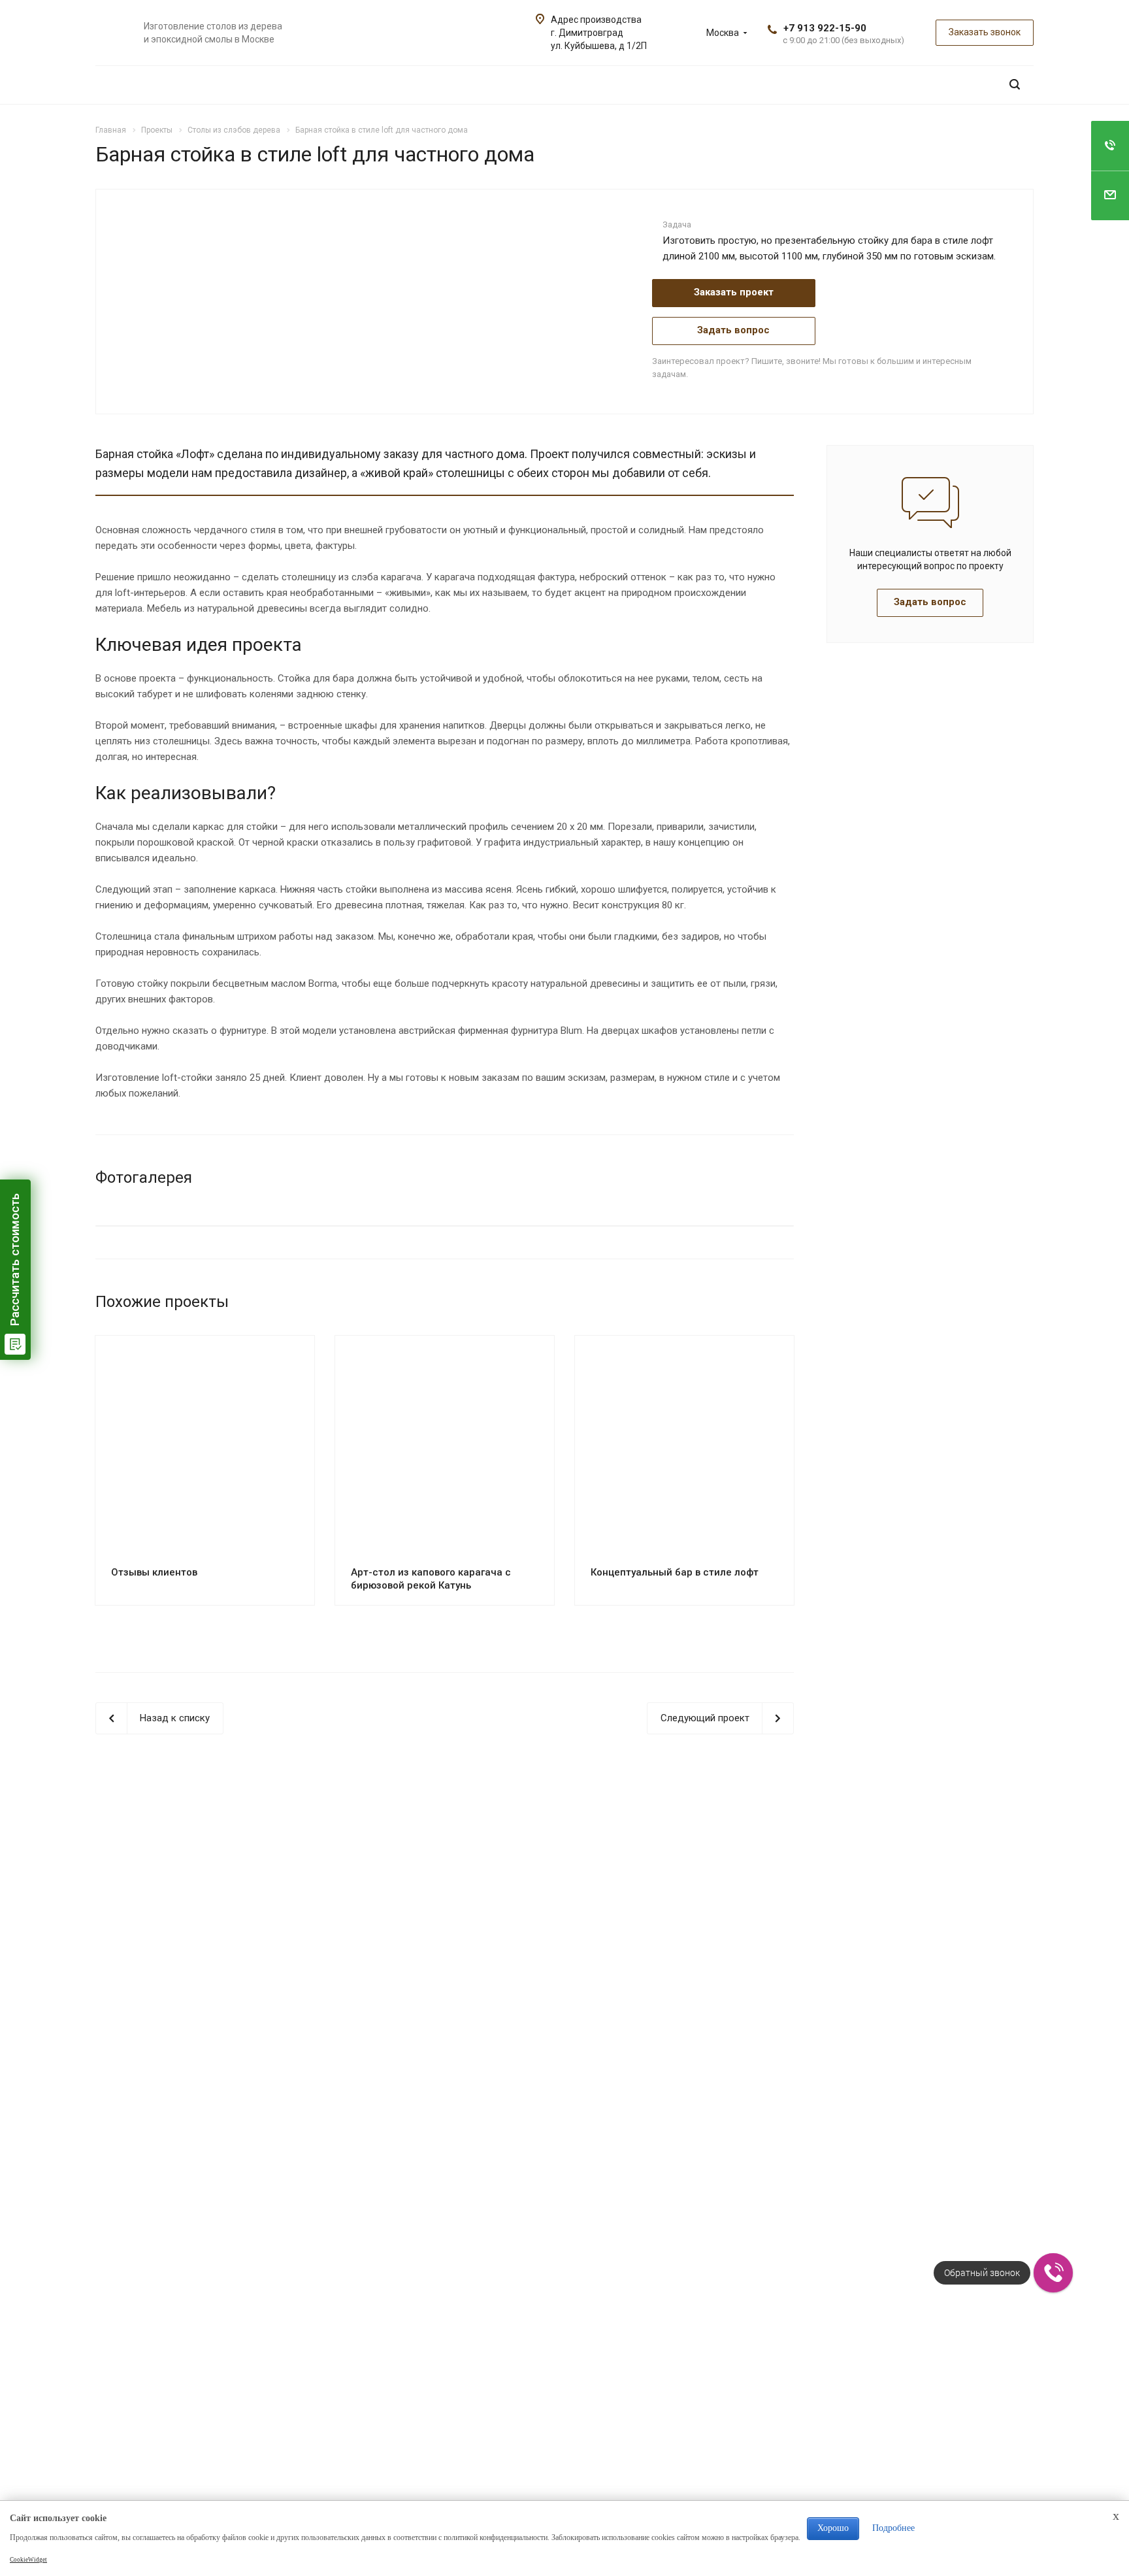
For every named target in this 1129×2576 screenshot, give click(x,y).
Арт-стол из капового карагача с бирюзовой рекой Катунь (431, 1579)
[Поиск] (1015, 85)
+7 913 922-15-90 (825, 28)
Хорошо (833, 2528)
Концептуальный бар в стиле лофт (675, 1572)
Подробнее (893, 2528)
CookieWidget (28, 2560)
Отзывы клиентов (154, 1572)
